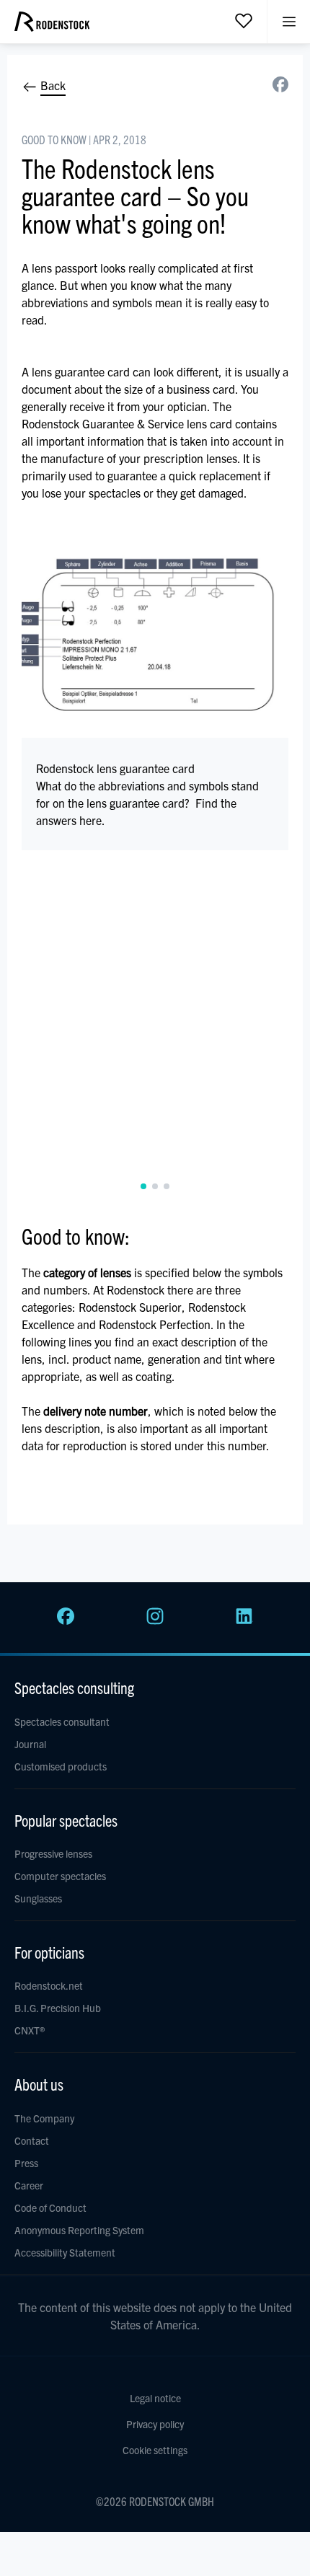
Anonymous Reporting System (79, 2230)
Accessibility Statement (65, 2252)
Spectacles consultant (62, 1721)
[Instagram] (155, 1620)
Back (52, 85)
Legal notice (155, 2398)
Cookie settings (155, 2450)
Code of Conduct (50, 2207)
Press (26, 2163)
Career (29, 2185)
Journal (30, 1744)
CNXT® (30, 2030)
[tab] (143, 1186)
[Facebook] (66, 1620)
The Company (44, 2118)
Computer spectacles (60, 1876)
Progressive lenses (53, 1853)
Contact (32, 2140)
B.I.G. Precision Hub (58, 2008)
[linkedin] (244, 1620)
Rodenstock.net (49, 1985)
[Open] (244, 20)
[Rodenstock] (52, 27)
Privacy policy (155, 2424)
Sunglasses (38, 1898)
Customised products (61, 1766)
